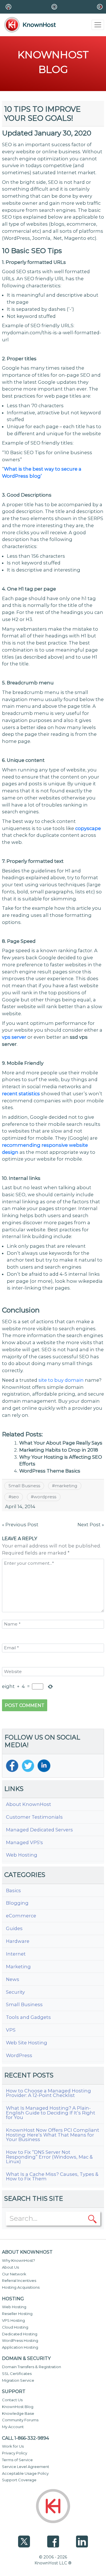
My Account (13, 2427)
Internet (16, 1954)
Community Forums (20, 2420)
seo (15, 1497)
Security (15, 1992)
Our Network (14, 2274)
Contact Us (12, 2400)
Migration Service (18, 2380)
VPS (11, 2030)
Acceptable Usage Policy (25, 2473)
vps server (14, 1037)
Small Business (24, 1486)
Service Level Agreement (26, 2467)
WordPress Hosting (20, 2340)
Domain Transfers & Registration (32, 2367)
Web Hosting (22, 1855)
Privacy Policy (15, 2453)
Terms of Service (17, 2460)
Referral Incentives (19, 2280)
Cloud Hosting (15, 2327)
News (13, 1979)
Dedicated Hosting (20, 2334)
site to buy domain (61, 1380)
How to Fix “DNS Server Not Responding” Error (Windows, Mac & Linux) (49, 2157)
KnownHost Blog (18, 2407)
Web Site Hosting (27, 2043)
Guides (14, 1929)
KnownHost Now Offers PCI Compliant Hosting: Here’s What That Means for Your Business (53, 2135)
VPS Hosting (13, 2320)
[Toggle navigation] (98, 25)
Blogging (17, 1903)
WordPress (19, 2056)
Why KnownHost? (19, 2260)
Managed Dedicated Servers (39, 1830)
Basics (13, 1891)
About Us (10, 2267)
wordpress (45, 1497)
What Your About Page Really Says (61, 1443)
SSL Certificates (17, 2374)
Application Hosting (20, 2347)
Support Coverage (19, 2480)
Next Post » (91, 1525)
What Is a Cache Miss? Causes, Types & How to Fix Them (52, 2177)
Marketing (18, 1967)
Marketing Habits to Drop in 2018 (59, 1450)
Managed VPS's (24, 1843)
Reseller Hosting (17, 2314)
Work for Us (13, 2446)
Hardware (18, 1941)
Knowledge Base (18, 2413)
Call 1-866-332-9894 (25, 2438)
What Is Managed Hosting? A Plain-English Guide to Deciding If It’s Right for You (51, 2113)
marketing (66, 1486)
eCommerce (21, 1916)
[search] (92, 2218)
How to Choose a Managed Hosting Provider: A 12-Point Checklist (48, 2093)
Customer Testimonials (34, 1817)
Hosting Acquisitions (21, 2287)
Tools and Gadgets (28, 2017)
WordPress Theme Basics (50, 1471)
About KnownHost (29, 1804)
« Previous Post (20, 1525)
